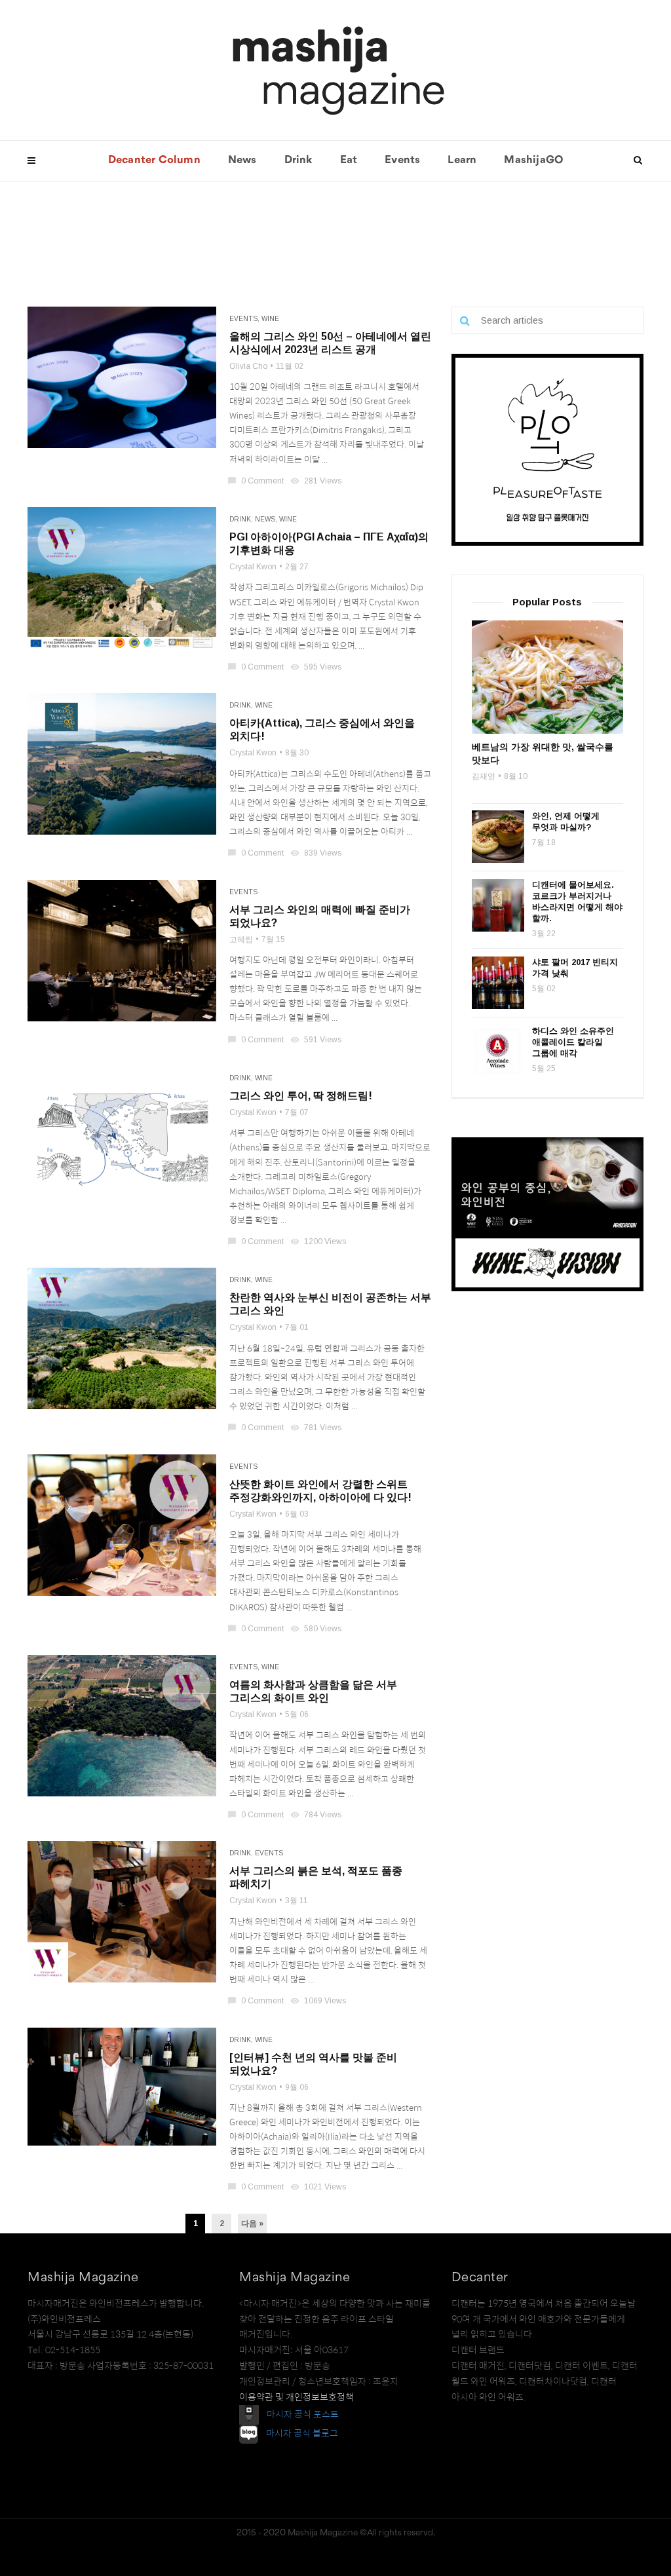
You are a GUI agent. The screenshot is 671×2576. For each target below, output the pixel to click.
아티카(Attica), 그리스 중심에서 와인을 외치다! (322, 729)
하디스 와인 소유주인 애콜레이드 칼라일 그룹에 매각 (573, 1042)
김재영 (484, 776)
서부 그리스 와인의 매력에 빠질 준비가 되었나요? (320, 916)
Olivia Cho (248, 366)
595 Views (317, 667)
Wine (270, 319)
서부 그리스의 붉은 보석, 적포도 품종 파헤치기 (316, 1877)
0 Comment (257, 481)
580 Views (317, 1629)
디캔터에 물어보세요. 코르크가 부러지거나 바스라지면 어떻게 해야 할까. (577, 901)
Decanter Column (154, 161)
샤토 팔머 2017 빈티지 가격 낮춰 (575, 968)
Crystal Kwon (253, 567)
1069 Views (319, 2001)
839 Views (317, 853)
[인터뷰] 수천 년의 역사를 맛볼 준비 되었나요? (313, 2064)
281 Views (317, 481)
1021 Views (319, 2187)
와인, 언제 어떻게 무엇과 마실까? (566, 822)
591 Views (317, 1040)
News (242, 161)
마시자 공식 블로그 (302, 2434)
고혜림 (241, 939)
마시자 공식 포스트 (303, 2414)
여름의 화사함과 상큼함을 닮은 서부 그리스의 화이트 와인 (313, 1691)
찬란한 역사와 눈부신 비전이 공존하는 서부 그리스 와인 (330, 1304)
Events (402, 161)
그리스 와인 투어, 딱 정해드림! (301, 1096)
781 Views (317, 1428)
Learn (462, 161)
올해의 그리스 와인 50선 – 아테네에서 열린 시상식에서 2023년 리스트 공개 (330, 343)
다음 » (252, 2224)
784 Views (317, 1815)
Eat (349, 161)
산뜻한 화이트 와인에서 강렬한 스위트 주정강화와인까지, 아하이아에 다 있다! (320, 1491)
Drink (298, 161)
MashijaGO (533, 161)
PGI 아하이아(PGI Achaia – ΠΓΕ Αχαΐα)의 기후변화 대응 (329, 543)
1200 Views (319, 1241)
